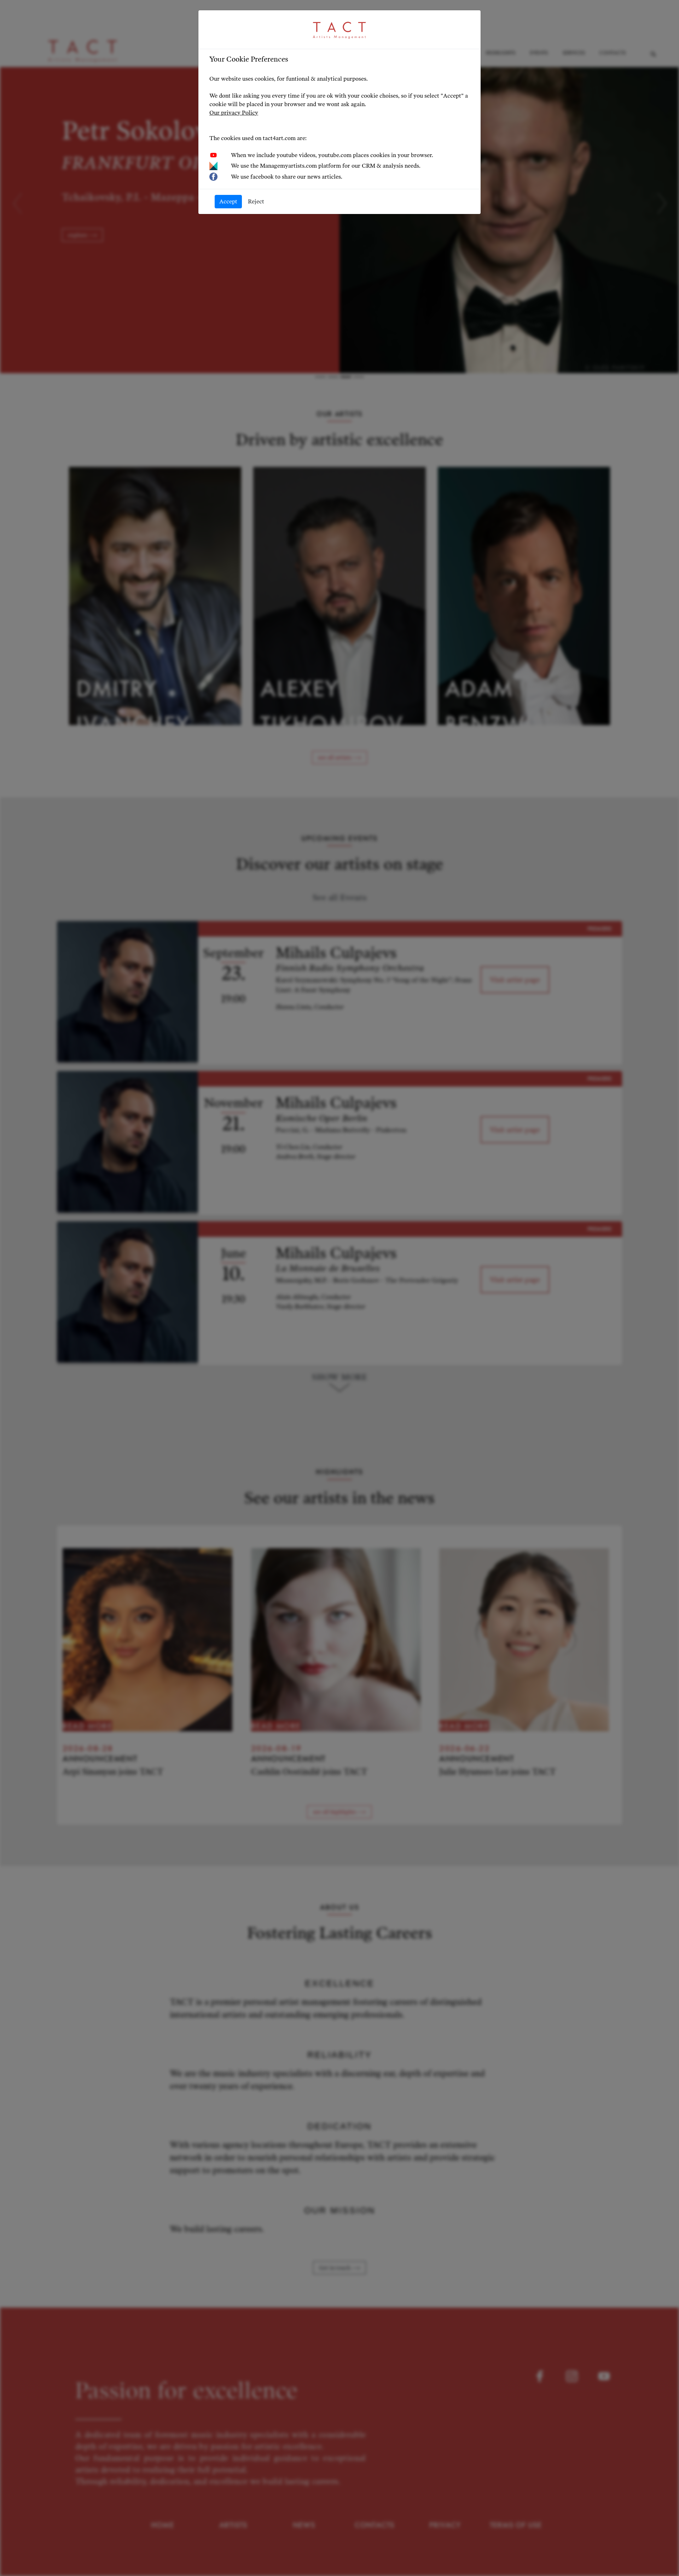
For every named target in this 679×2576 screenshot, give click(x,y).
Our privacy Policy (234, 113)
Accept (228, 201)
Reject (256, 201)
